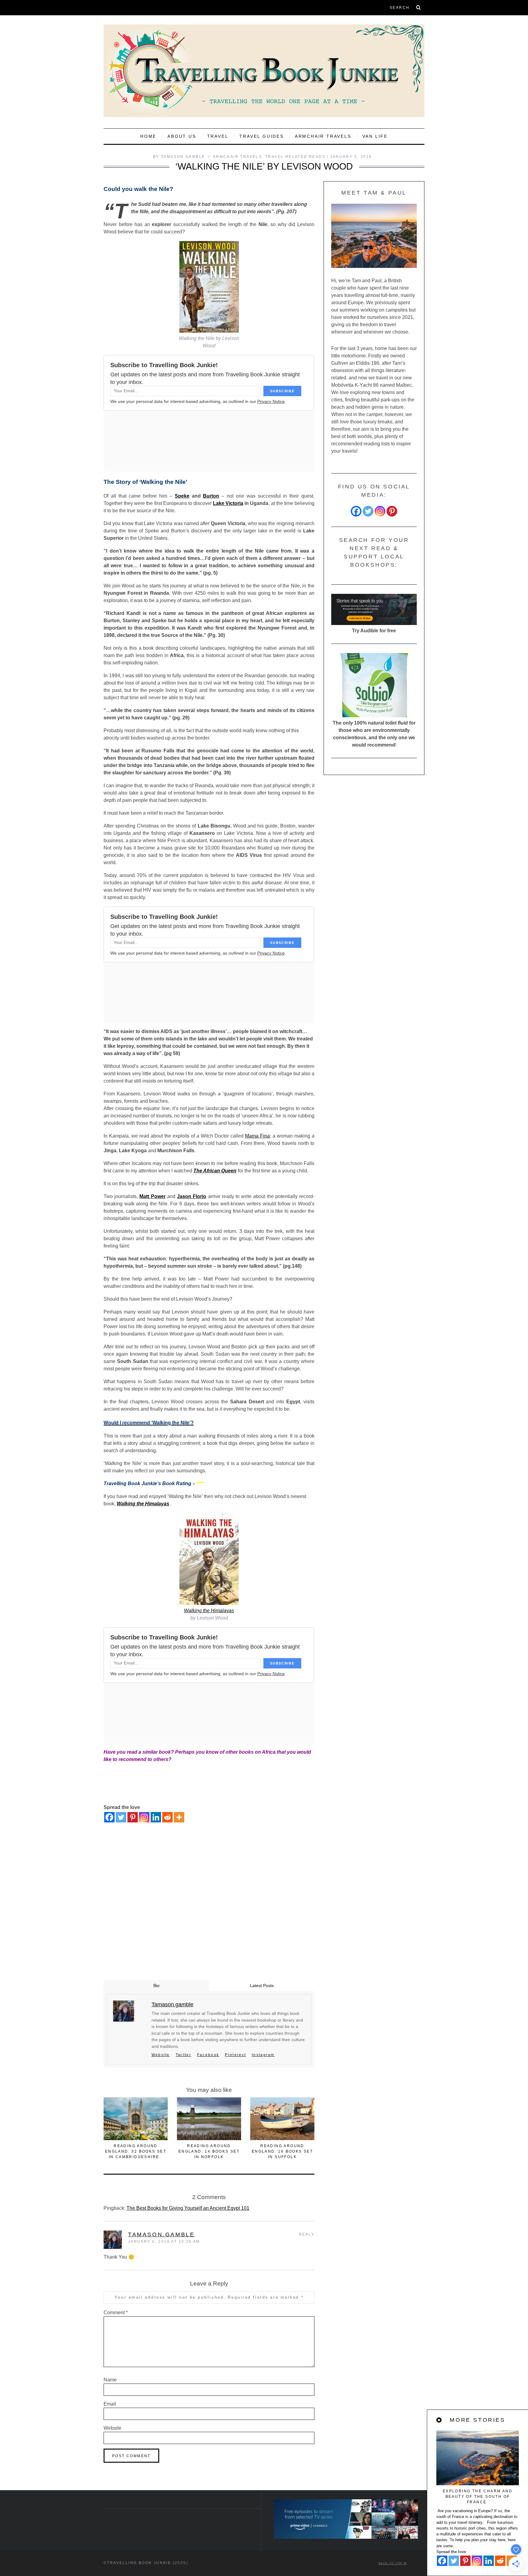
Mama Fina (257, 1136)
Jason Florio (192, 1196)
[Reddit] (167, 1817)
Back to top (391, 2563)
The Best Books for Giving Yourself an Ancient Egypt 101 (188, 2208)
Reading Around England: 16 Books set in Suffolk (282, 2151)
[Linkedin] (156, 1817)
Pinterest (235, 2055)
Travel (218, 136)
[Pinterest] (133, 1817)
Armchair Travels (323, 136)
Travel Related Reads (295, 157)
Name (110, 2380)
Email (110, 2404)
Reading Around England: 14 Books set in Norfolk (209, 2151)
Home (148, 136)
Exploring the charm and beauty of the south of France (478, 2497)
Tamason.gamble (161, 2234)
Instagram (263, 2055)
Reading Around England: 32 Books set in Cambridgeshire (136, 2151)
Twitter (183, 2055)
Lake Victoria (228, 503)
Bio (156, 1986)
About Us (182, 136)
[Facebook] (109, 1817)
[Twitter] (121, 1817)
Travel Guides (261, 136)
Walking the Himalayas (143, 1504)
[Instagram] (144, 1817)
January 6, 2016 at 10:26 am (164, 2242)
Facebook (208, 2055)
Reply (307, 2234)
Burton (211, 496)
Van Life (375, 136)
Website (161, 2055)
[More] (179, 1817)
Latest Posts (262, 1986)
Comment (116, 2313)
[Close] (439, 2420)
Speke (182, 496)
